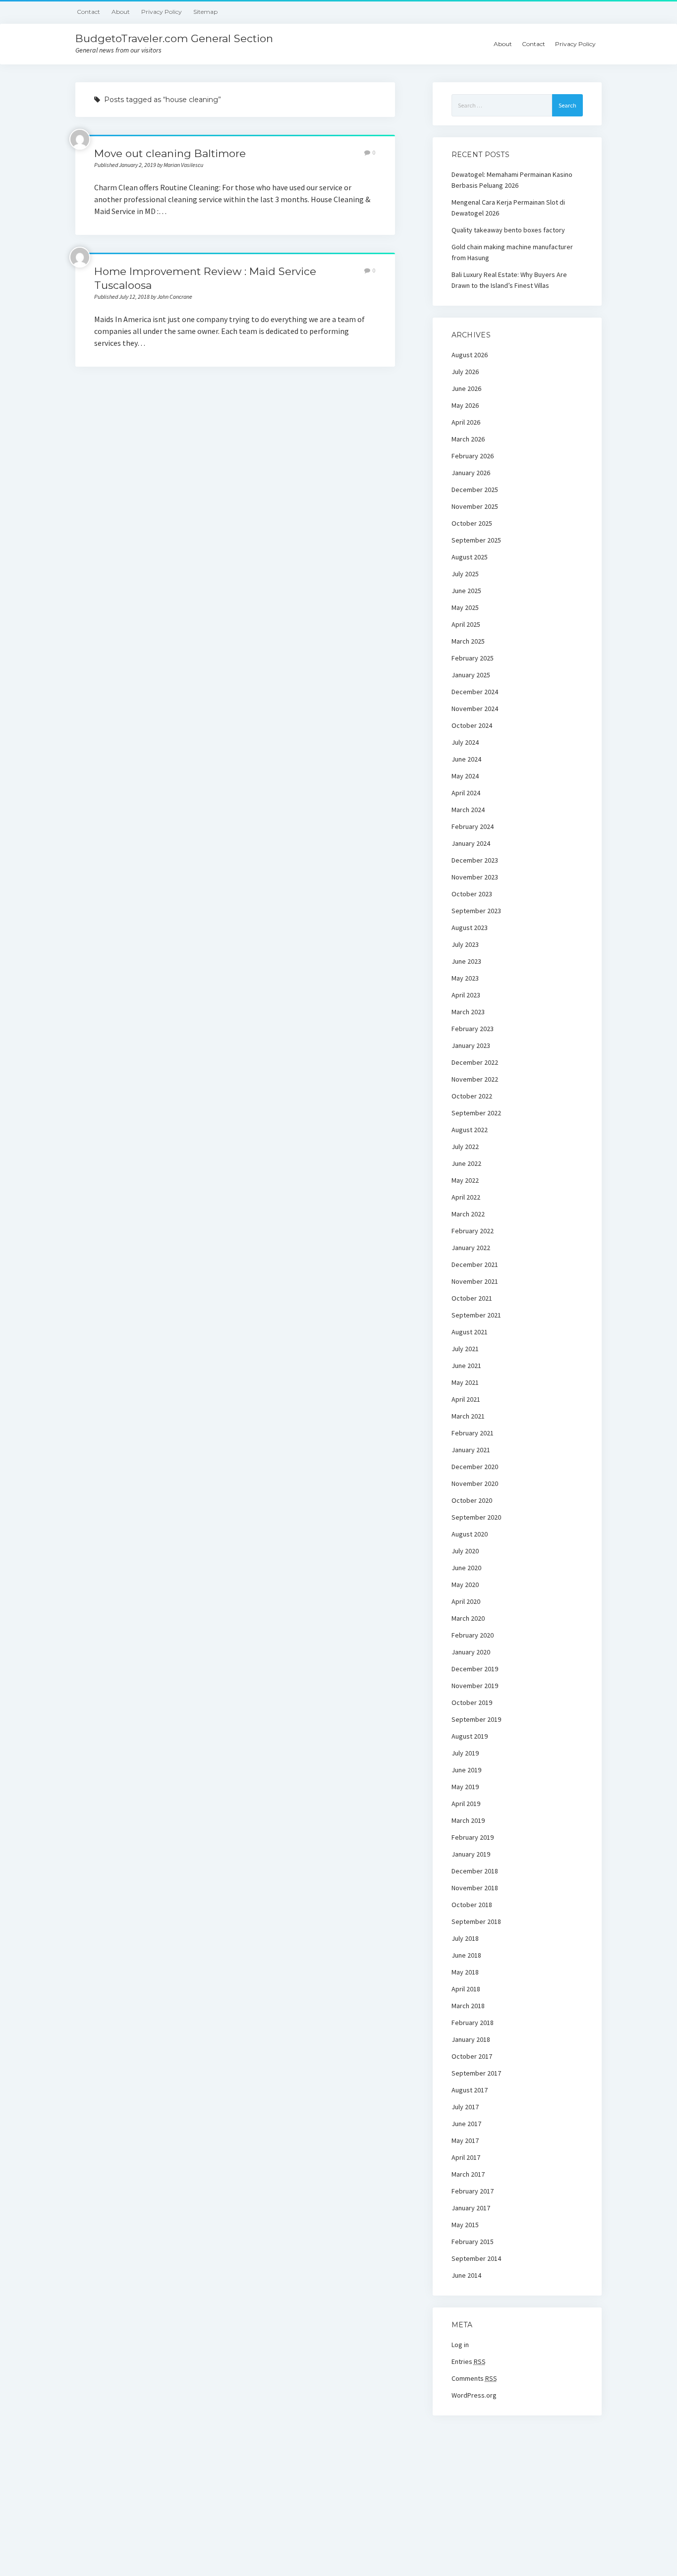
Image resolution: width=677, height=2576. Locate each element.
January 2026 (471, 473)
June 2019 (466, 1770)
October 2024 (472, 725)
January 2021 (471, 1450)
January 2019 (471, 1854)
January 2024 (471, 843)
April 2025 (466, 624)
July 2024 (465, 742)
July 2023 (465, 944)
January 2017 (471, 2208)
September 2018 (476, 1921)
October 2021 (472, 1298)
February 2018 (473, 2023)
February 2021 (473, 1433)
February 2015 (473, 2242)
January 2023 (471, 1045)
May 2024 (465, 776)
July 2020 (465, 1551)
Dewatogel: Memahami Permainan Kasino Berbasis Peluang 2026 (512, 180)
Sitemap (205, 12)
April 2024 (466, 793)
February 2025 (473, 658)
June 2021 (466, 1366)
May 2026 (465, 405)
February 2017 (473, 2191)
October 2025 (472, 523)
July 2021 (465, 1349)
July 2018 (465, 1938)
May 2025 (465, 607)
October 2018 (472, 1905)
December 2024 (475, 692)
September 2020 (476, 1517)
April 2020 (466, 1601)
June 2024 (466, 759)
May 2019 (465, 1787)
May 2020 (465, 1585)
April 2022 (466, 1197)
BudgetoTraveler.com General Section (174, 38)
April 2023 (466, 995)
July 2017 (465, 2107)
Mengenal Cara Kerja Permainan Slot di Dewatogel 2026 (508, 208)
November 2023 (475, 877)
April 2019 (466, 1804)
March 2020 (468, 1618)
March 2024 (468, 810)
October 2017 (472, 2056)
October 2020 (472, 1500)
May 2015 (465, 2225)
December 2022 (475, 1062)
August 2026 (470, 355)
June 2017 (466, 2124)
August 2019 (470, 1736)
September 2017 (476, 2073)
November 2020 (475, 1483)
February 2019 (473, 1837)
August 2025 (470, 557)
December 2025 (475, 490)
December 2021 (475, 1264)
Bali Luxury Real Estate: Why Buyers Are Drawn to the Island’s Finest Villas (509, 280)
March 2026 (468, 439)
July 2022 (465, 1147)
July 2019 (465, 1753)
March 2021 (468, 1416)
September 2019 (476, 1719)
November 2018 (475, 1888)
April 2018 (466, 1989)
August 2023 (470, 928)
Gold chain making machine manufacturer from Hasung (512, 252)
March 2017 (468, 2174)
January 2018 (471, 2039)
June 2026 (466, 388)
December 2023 (475, 860)
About (121, 12)
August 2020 (470, 1534)
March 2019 (468, 1820)
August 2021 (470, 1332)
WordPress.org (474, 2395)
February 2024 (473, 826)
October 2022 (472, 1096)
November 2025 (475, 506)
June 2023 (466, 961)
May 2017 (465, 2140)
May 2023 (465, 978)
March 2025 (468, 641)
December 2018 (475, 1871)
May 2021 (465, 1382)
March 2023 (468, 1012)
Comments (474, 2378)
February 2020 (473, 1635)
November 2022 (475, 1079)
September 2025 (476, 540)
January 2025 (471, 675)
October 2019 (472, 1702)
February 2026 (473, 456)
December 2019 (475, 1669)
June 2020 (466, 1568)
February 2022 (473, 1231)
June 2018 (466, 1955)
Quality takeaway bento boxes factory (508, 230)
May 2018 (465, 1972)
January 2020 (471, 1652)
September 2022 (476, 1113)
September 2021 (476, 1315)
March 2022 (468, 1214)
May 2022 (465, 1180)
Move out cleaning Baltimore (170, 153)
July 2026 (465, 372)
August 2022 (470, 1130)
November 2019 (475, 1686)
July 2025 (465, 574)
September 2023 (476, 911)
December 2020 (475, 1467)
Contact (88, 12)
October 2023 (472, 894)
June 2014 (466, 2275)
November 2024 (475, 709)
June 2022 (466, 1163)
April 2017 (466, 2157)
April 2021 (466, 1399)
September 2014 (476, 2258)
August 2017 (470, 2090)
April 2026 (466, 422)
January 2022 (471, 1248)
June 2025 (466, 591)
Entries (469, 2361)
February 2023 (473, 1029)
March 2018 (468, 2006)
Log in (460, 2345)
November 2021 (475, 1281)
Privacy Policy (162, 12)
